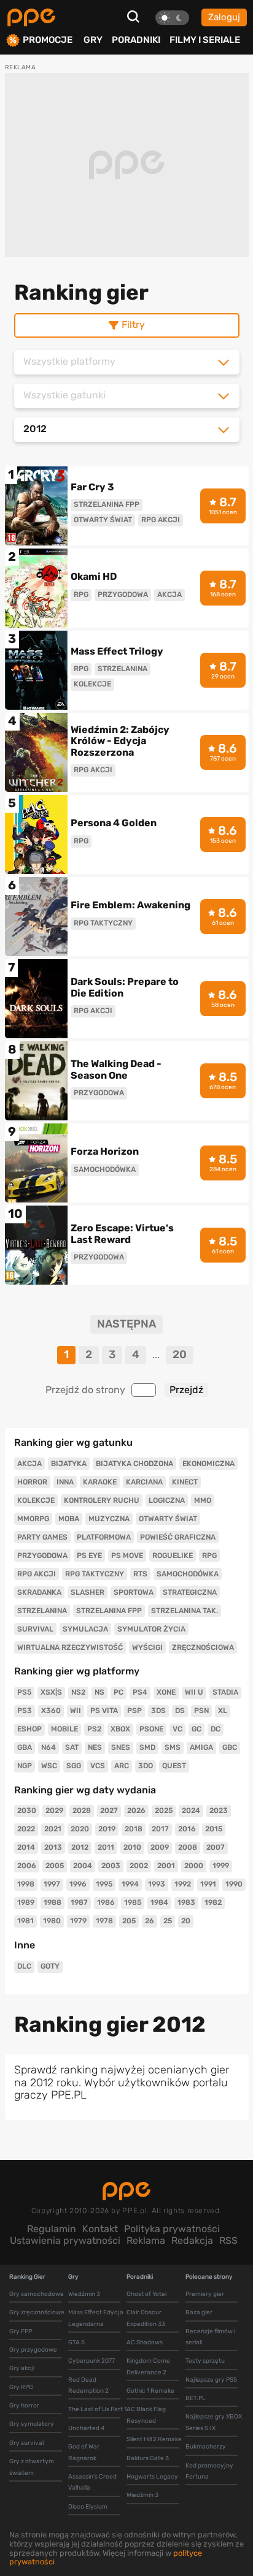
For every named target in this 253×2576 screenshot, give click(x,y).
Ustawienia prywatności (65, 2240)
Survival (35, 1629)
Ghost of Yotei (146, 2294)
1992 (183, 1884)
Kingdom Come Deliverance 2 (148, 2366)
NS (99, 1692)
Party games (42, 1537)
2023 (219, 1810)
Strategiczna (190, 1592)
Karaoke (100, 1482)
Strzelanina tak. (185, 1611)
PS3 (25, 1711)
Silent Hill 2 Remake (154, 2439)
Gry (93, 40)
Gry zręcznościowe (37, 2312)
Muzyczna (109, 1519)
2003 (111, 1866)
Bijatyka (69, 1464)
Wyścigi (147, 1647)
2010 (132, 1847)
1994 (130, 1884)
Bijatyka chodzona (134, 1464)
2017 (160, 1829)
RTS (140, 1574)
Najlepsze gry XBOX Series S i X (214, 2422)
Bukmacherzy (206, 2447)
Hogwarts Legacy (152, 2477)
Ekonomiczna (208, 1464)
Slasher (88, 1592)
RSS (228, 2240)
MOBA (69, 1519)
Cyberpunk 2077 (91, 2361)
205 (129, 1921)
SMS (173, 1747)
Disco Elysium (88, 2507)
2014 (26, 1847)
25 (168, 1921)
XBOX (120, 1729)
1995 (104, 1884)
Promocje (48, 40)
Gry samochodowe (37, 2294)
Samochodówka (188, 1574)
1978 (104, 1921)
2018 (134, 1829)
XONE (166, 1692)
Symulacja (85, 1629)
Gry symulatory (32, 2424)
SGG (74, 1766)
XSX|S (51, 1692)
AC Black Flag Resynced (146, 2415)
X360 (51, 1711)
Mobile (64, 1729)
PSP (134, 1711)
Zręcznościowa (203, 1647)
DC (216, 1729)
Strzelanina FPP (109, 1611)
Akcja (29, 1464)
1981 (25, 1921)
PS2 (94, 1729)
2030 (27, 1810)
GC (197, 1729)
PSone (151, 1729)
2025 (164, 1810)
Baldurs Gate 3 (148, 2458)
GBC (230, 1747)
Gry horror (24, 2406)
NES (95, 1747)
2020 (80, 1829)
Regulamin (52, 2229)
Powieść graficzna (178, 1537)
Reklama (146, 2240)
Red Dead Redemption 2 (88, 2385)
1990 (234, 1884)
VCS (98, 1766)
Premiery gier (205, 2294)
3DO (146, 1766)
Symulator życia (151, 1629)
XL (223, 1711)
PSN (201, 1711)
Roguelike (173, 1556)
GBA (25, 1747)
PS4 (140, 1692)
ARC (122, 1766)
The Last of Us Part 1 (97, 2409)
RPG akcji (37, 1574)
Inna (65, 1482)
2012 (80, 1847)
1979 (78, 1921)
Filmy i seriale (205, 40)
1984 (159, 1902)
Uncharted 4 (86, 2428)
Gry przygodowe (33, 2350)
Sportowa (134, 1592)
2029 (54, 1810)
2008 (188, 1847)
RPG (209, 1556)
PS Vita (104, 1711)
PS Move (127, 1556)
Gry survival (26, 2443)
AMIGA (201, 1747)
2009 (160, 1847)
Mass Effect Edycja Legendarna (96, 2318)
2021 (53, 1829)
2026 (136, 1810)
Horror (32, 1482)
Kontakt (100, 2229)
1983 (186, 1902)
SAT (72, 1747)
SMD (147, 1747)
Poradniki (136, 40)
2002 (139, 1866)
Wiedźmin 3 (84, 2294)
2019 (107, 1829)
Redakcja (192, 2240)
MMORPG (33, 1519)
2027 (109, 1810)
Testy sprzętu (205, 2361)
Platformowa (104, 1537)
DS (180, 1711)
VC (177, 1729)
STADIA (225, 1692)
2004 (83, 1866)
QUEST (174, 1766)
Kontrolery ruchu (102, 1500)
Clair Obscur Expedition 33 (146, 2318)
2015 (214, 1829)
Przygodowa (42, 1556)
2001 (166, 1866)
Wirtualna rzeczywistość (70, 1647)
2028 (82, 1810)
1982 (213, 1902)
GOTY (50, 1966)
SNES (121, 1747)
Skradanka (39, 1592)
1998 (26, 1884)
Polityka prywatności (172, 2229)
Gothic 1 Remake (150, 2391)
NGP (25, 1766)
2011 (106, 1847)
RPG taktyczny (95, 1574)
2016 (187, 1829)
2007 (216, 1847)
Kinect (185, 1482)
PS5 (24, 1692)
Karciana (144, 1482)
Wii (76, 1711)
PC (119, 1692)
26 (150, 1921)
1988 (53, 1902)
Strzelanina (42, 1611)
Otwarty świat (168, 1519)
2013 (53, 1847)
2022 (26, 1829)
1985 (133, 1902)
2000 (194, 1866)
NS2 (78, 1692)
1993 (157, 1884)
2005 (55, 1866)
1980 (52, 1921)
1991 (208, 1884)
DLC (24, 1966)
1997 (52, 1884)
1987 (79, 1902)
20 (180, 1354)
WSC (49, 1766)
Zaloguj (224, 17)
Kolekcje (36, 1500)
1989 (26, 1902)
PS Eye (89, 1556)
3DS (158, 1711)
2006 (27, 1866)
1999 (221, 1866)
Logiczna (167, 1500)
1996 (78, 1884)
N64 (49, 1747)
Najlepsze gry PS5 (211, 2380)
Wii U (194, 1692)
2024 (191, 1810)
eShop (29, 1729)
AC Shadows (145, 2342)
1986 (106, 1902)
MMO (203, 1500)
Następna (126, 1324)
